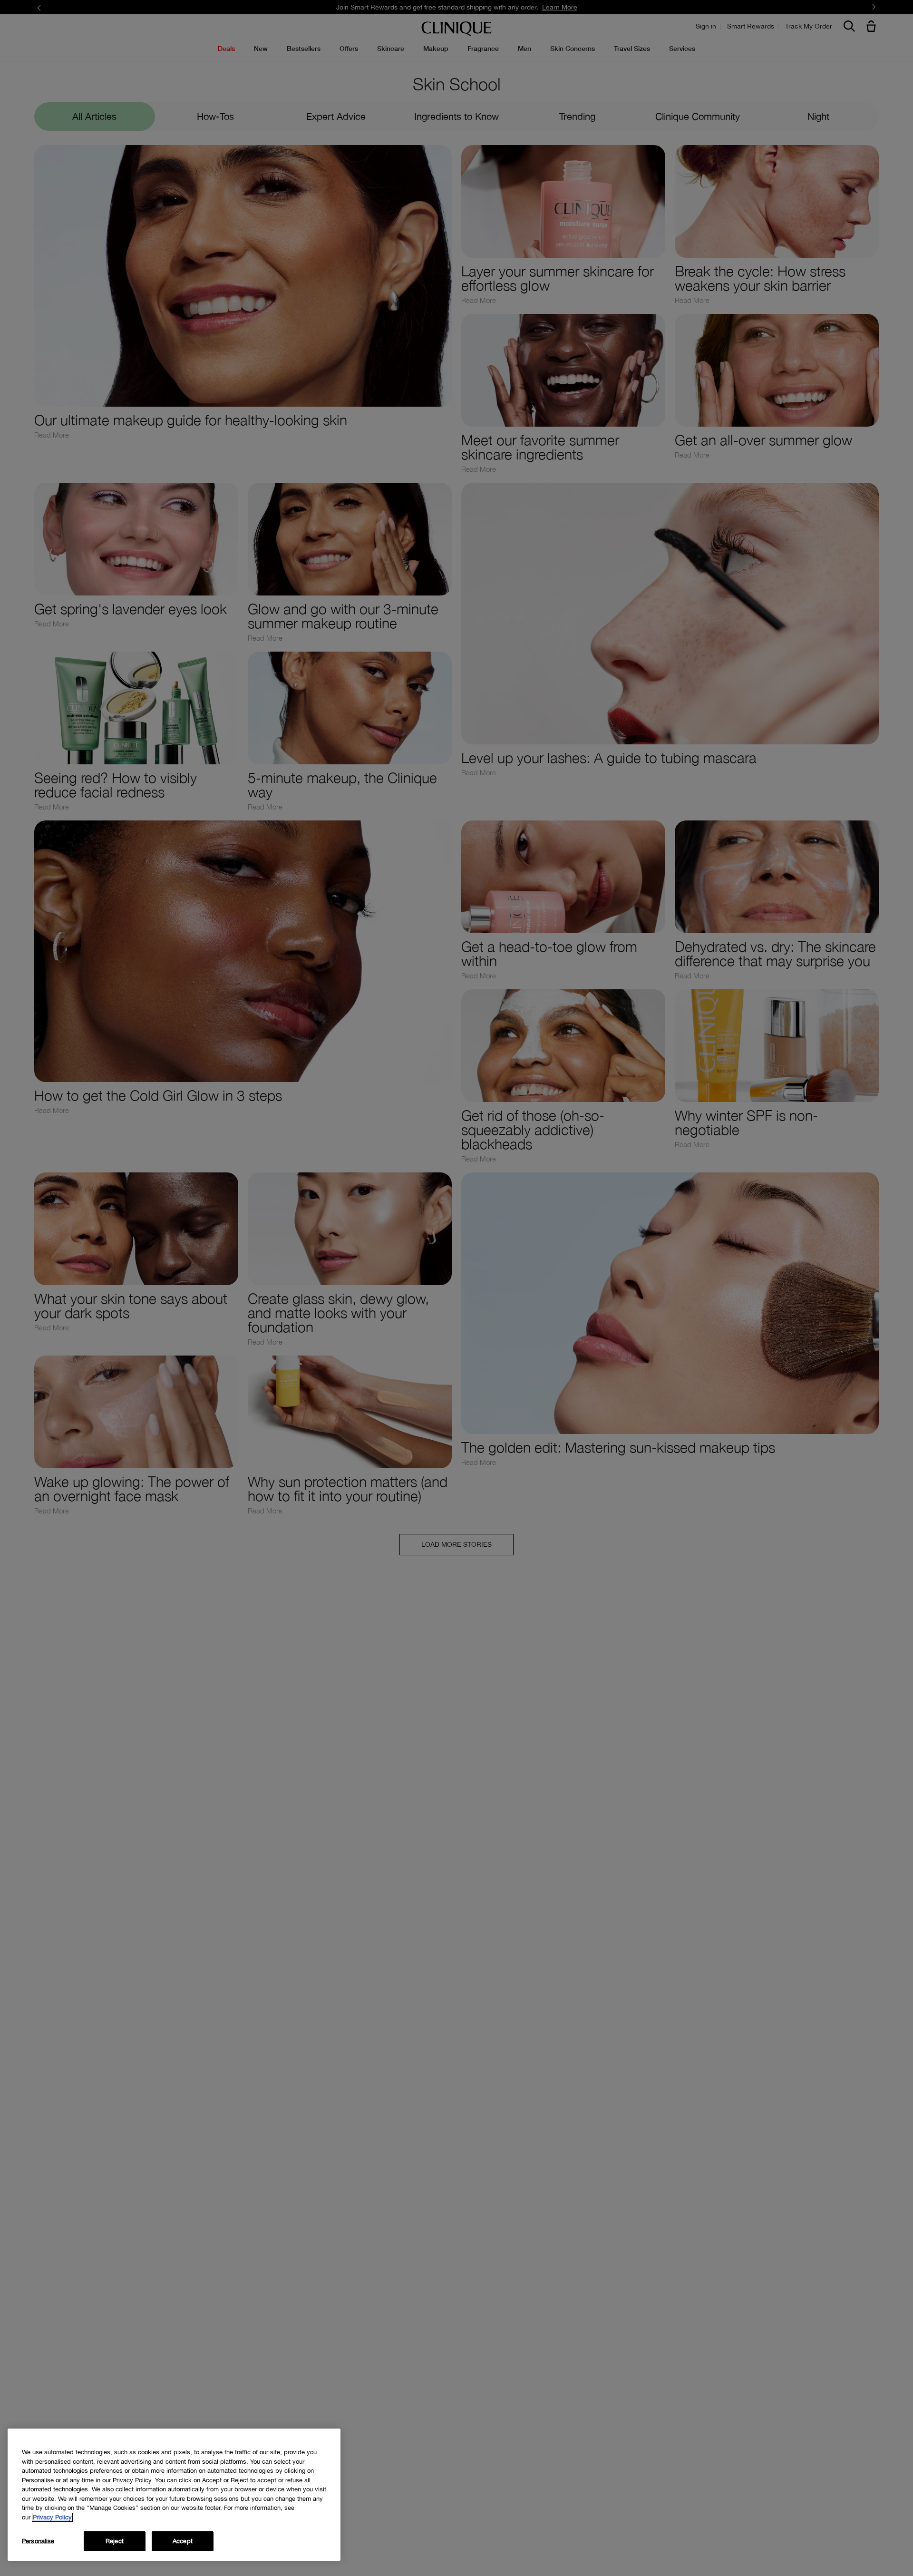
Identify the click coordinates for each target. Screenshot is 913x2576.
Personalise (38, 2541)
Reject (115, 2541)
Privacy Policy (52, 2517)
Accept (183, 2541)
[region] (174, 2495)
